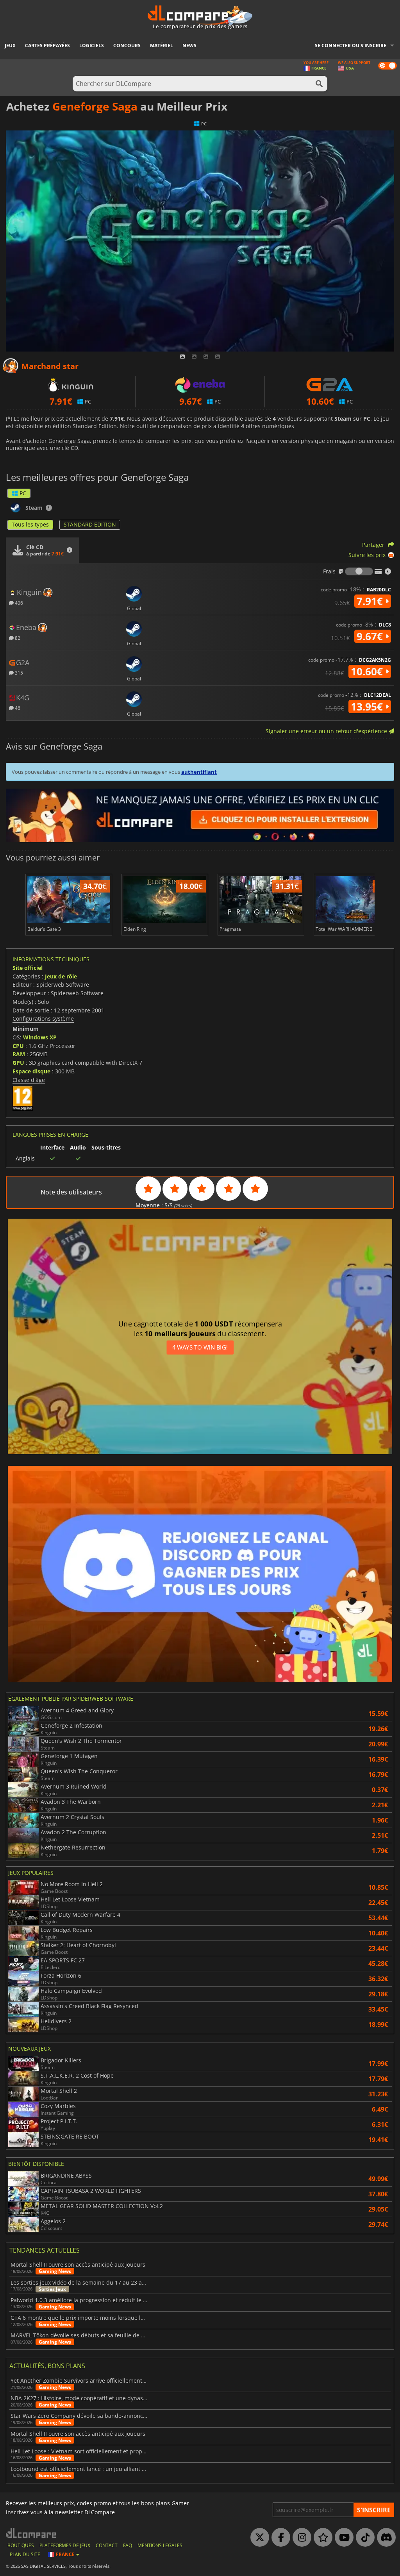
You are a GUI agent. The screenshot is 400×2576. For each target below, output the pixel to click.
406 (18, 602)
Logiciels (92, 46)
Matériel (162, 46)
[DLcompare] (31, 2533)
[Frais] (359, 571)
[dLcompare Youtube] (342, 2538)
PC (23, 493)
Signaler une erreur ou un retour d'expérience (327, 731)
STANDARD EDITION (90, 524)
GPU (18, 1063)
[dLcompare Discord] (384, 2538)
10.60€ (368, 671)
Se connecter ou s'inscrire (351, 46)
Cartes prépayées (47, 46)
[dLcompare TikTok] (363, 2538)
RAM (19, 1054)
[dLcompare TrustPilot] (321, 2538)
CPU (18, 1046)
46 (17, 708)
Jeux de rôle (61, 976)
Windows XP (40, 1037)
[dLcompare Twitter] (258, 2538)
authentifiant (199, 772)
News (189, 46)
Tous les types (30, 524)
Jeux (10, 46)
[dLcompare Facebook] (279, 2538)
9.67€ (371, 636)
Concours (127, 46)
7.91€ (371, 601)
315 (18, 672)
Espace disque (31, 1071)
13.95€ (368, 707)
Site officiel (28, 968)
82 (17, 638)
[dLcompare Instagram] (300, 2538)
